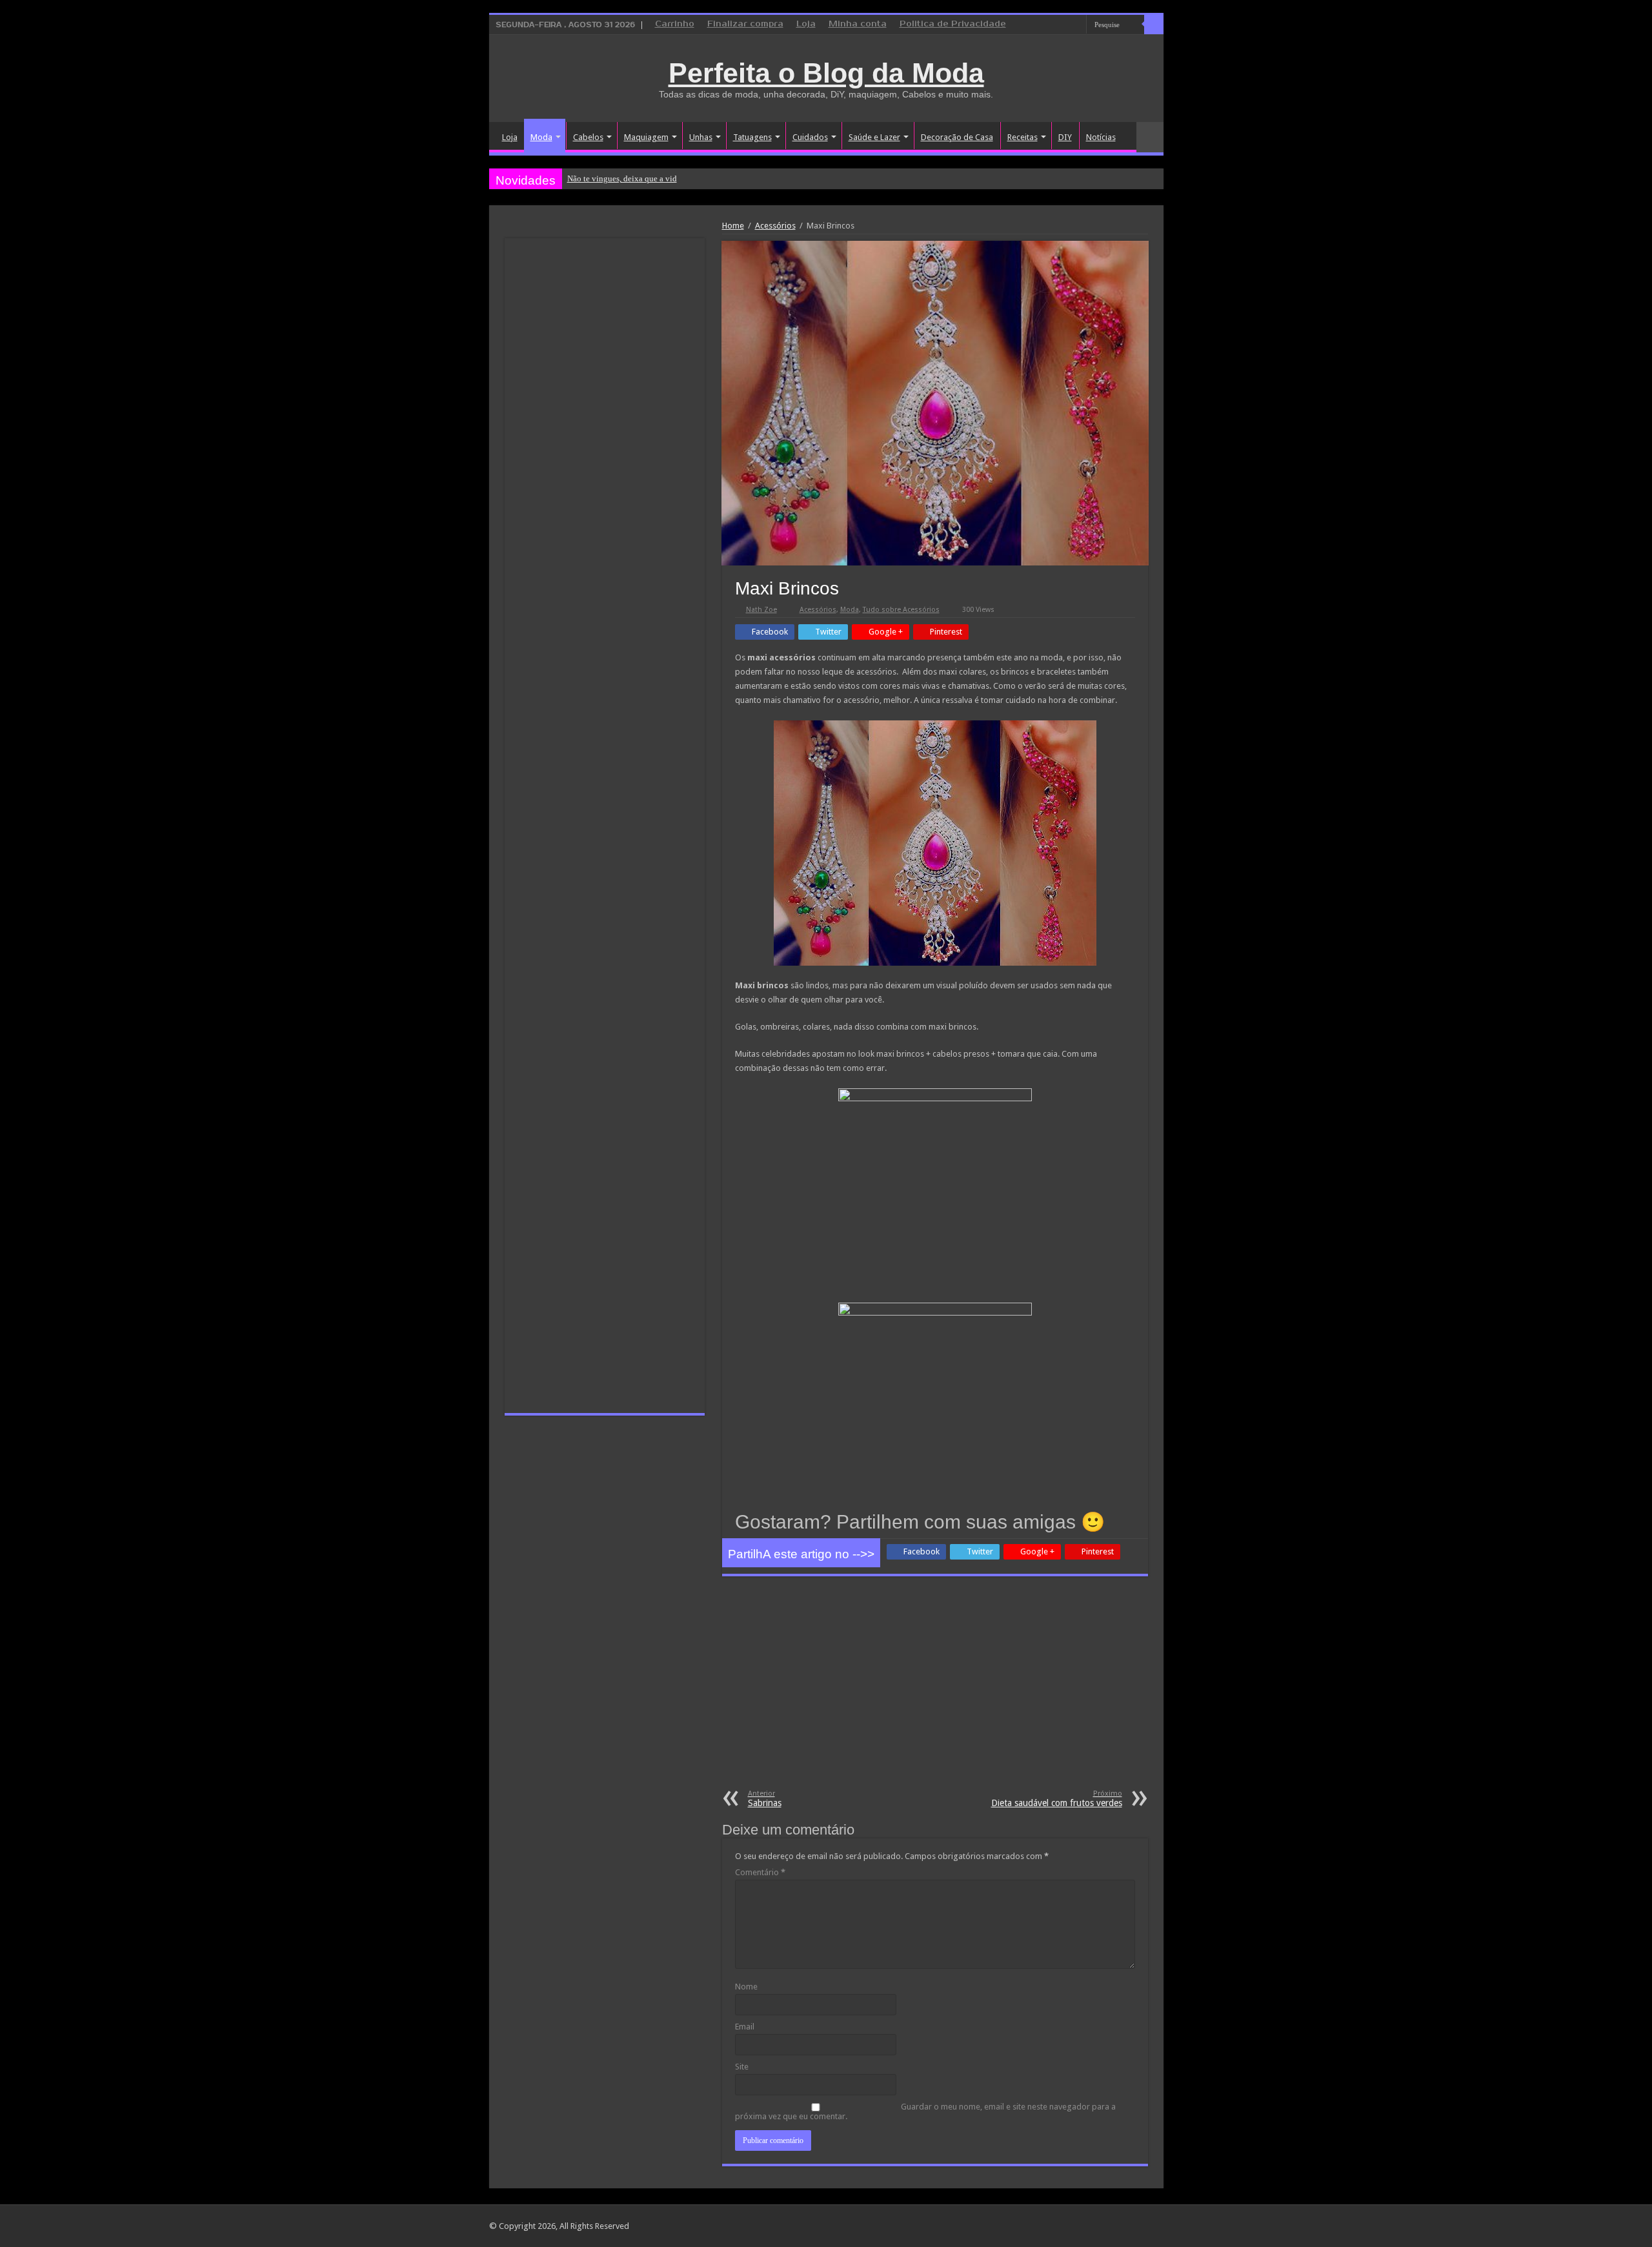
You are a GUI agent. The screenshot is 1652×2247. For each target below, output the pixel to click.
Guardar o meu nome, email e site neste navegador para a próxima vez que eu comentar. (925, 2111)
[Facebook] (1052, 25)
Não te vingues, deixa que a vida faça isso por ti (650, 178)
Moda (541, 137)
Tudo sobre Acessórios (901, 610)
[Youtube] (1077, 25)
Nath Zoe (761, 610)
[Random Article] (1150, 137)
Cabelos (588, 137)
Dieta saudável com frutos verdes (1057, 1799)
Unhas (701, 137)
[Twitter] (1064, 25)
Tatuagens (752, 137)
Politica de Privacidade (953, 24)
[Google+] (1040, 25)
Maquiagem (646, 137)
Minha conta (858, 24)
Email (745, 2027)
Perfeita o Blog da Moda (826, 73)
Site (742, 2067)
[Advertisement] (935, 1693)
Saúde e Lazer (874, 137)
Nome (746, 1987)
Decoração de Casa (957, 137)
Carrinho (675, 24)
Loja (806, 24)
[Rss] (1028, 25)
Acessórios (775, 226)
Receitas (1022, 137)
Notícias (1101, 137)
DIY (1065, 137)
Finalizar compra (745, 24)
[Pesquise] (1154, 25)
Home (733, 226)
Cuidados (810, 137)
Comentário (760, 1872)
